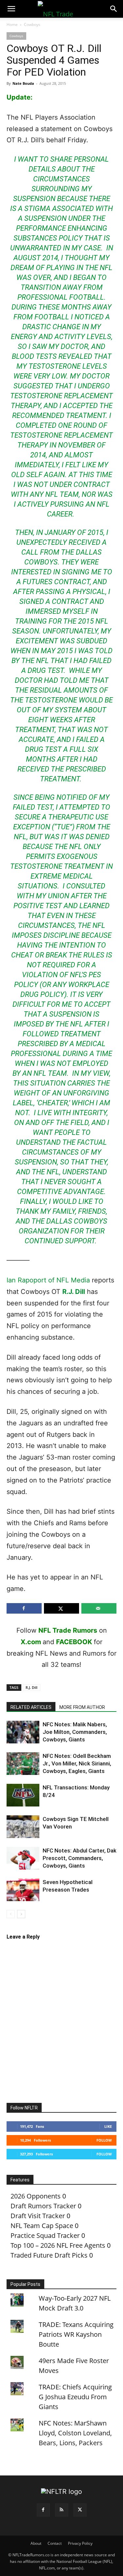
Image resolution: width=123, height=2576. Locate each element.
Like (108, 2126)
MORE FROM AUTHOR (82, 1707)
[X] (80, 2510)
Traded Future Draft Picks (49, 2255)
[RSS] (62, 2510)
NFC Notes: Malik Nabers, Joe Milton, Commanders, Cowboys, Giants (75, 1732)
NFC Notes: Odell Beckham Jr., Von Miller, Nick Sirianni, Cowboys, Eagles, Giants (77, 1763)
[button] (11, 9)
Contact (55, 2543)
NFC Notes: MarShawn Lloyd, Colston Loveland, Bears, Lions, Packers (75, 2433)
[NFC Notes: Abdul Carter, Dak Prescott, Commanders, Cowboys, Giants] (23, 1858)
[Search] (114, 9)
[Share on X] (61, 1608)
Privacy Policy (80, 2543)
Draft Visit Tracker (38, 2216)
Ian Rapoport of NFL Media (48, 1280)
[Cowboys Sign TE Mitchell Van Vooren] (23, 1827)
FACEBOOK (74, 1642)
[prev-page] (11, 1914)
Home (12, 24)
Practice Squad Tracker (45, 2235)
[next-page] (21, 1914)
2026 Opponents (36, 2196)
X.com (31, 1642)
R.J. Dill (74, 1292)
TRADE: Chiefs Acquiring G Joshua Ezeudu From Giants (75, 2397)
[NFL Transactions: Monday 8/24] (23, 1795)
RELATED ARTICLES (31, 1707)
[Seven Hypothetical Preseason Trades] (23, 1890)
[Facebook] (43, 2510)
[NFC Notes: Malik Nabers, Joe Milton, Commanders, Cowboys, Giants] (23, 1732)
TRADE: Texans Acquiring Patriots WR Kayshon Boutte (76, 2334)
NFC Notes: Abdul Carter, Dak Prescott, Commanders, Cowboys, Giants (80, 1858)
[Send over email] (99, 1608)
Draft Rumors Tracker (43, 2206)
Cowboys (32, 24)
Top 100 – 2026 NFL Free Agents (58, 2245)
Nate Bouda (23, 83)
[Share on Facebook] (24, 1608)
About (36, 2543)
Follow (104, 2140)
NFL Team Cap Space (42, 2226)
